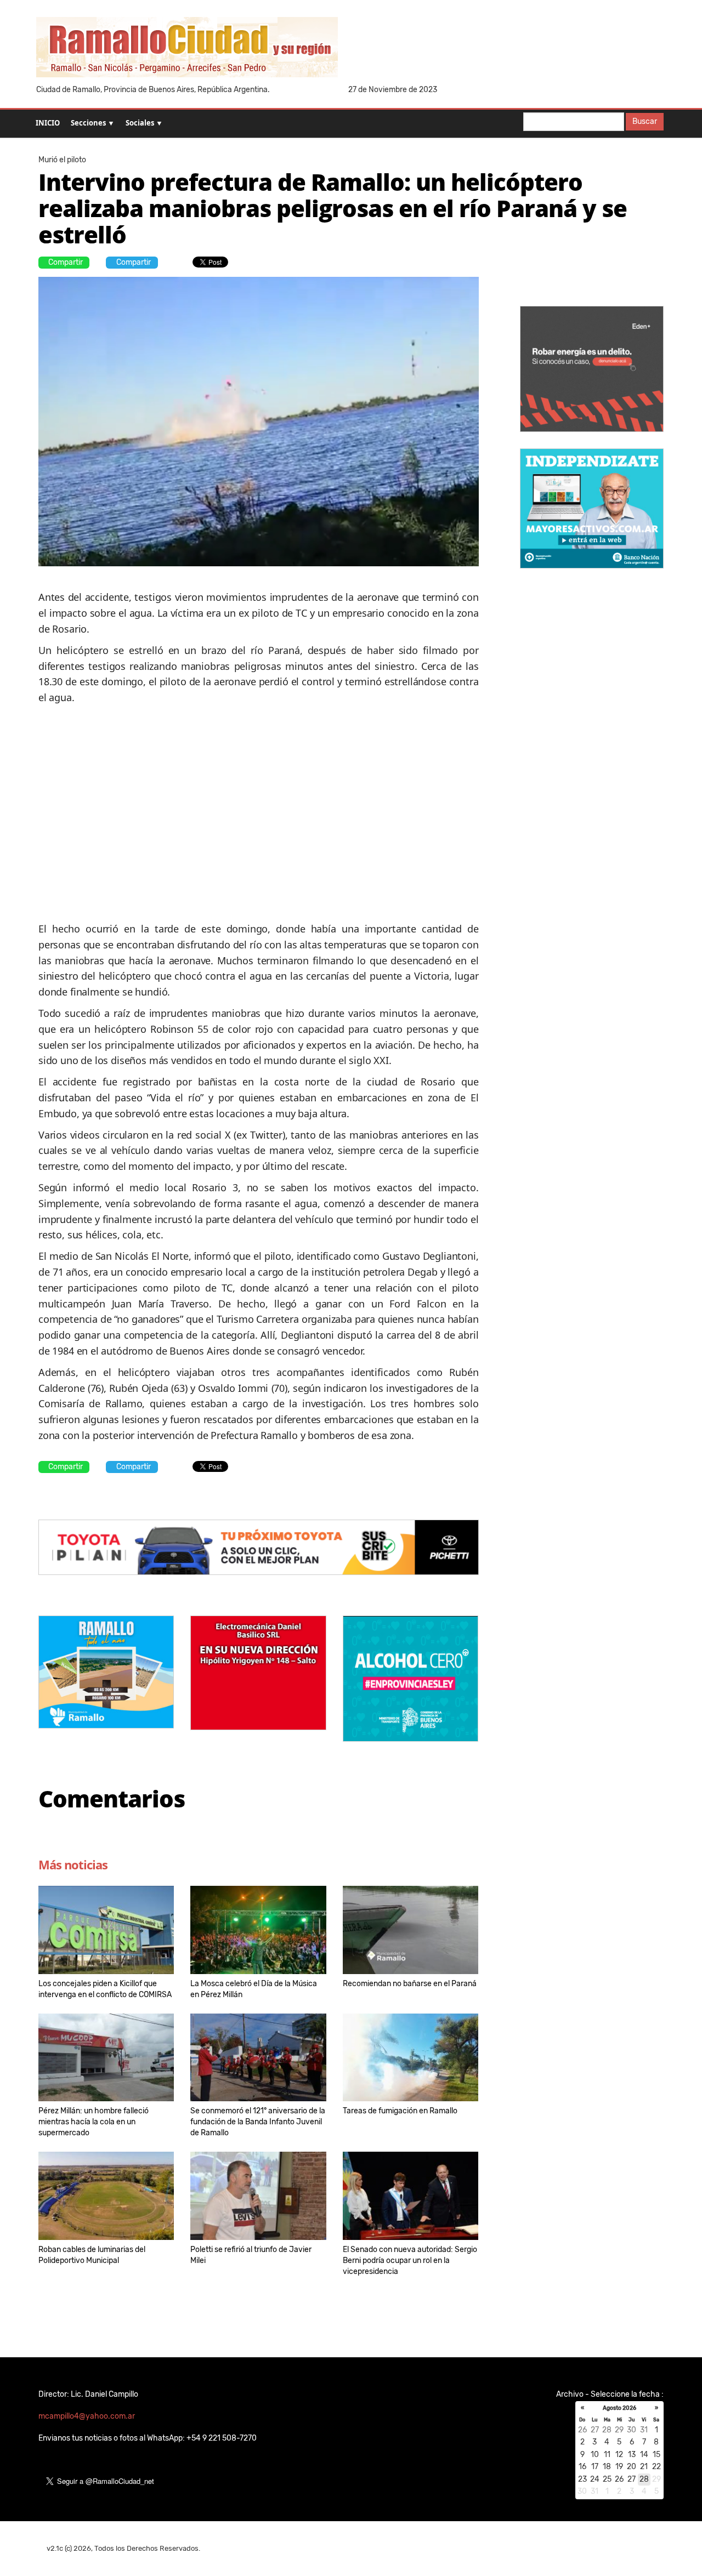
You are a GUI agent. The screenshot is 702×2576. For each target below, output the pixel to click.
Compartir (66, 262)
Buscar (645, 121)
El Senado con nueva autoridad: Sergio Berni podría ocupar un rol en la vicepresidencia (410, 2261)
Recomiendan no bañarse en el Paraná (410, 1984)
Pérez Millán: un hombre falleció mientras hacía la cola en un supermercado (94, 2122)
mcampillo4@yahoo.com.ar (87, 2416)
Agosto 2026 (619, 2408)
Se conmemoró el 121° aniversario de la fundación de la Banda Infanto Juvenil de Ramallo (258, 2122)
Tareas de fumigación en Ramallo (400, 2111)
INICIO (48, 123)
